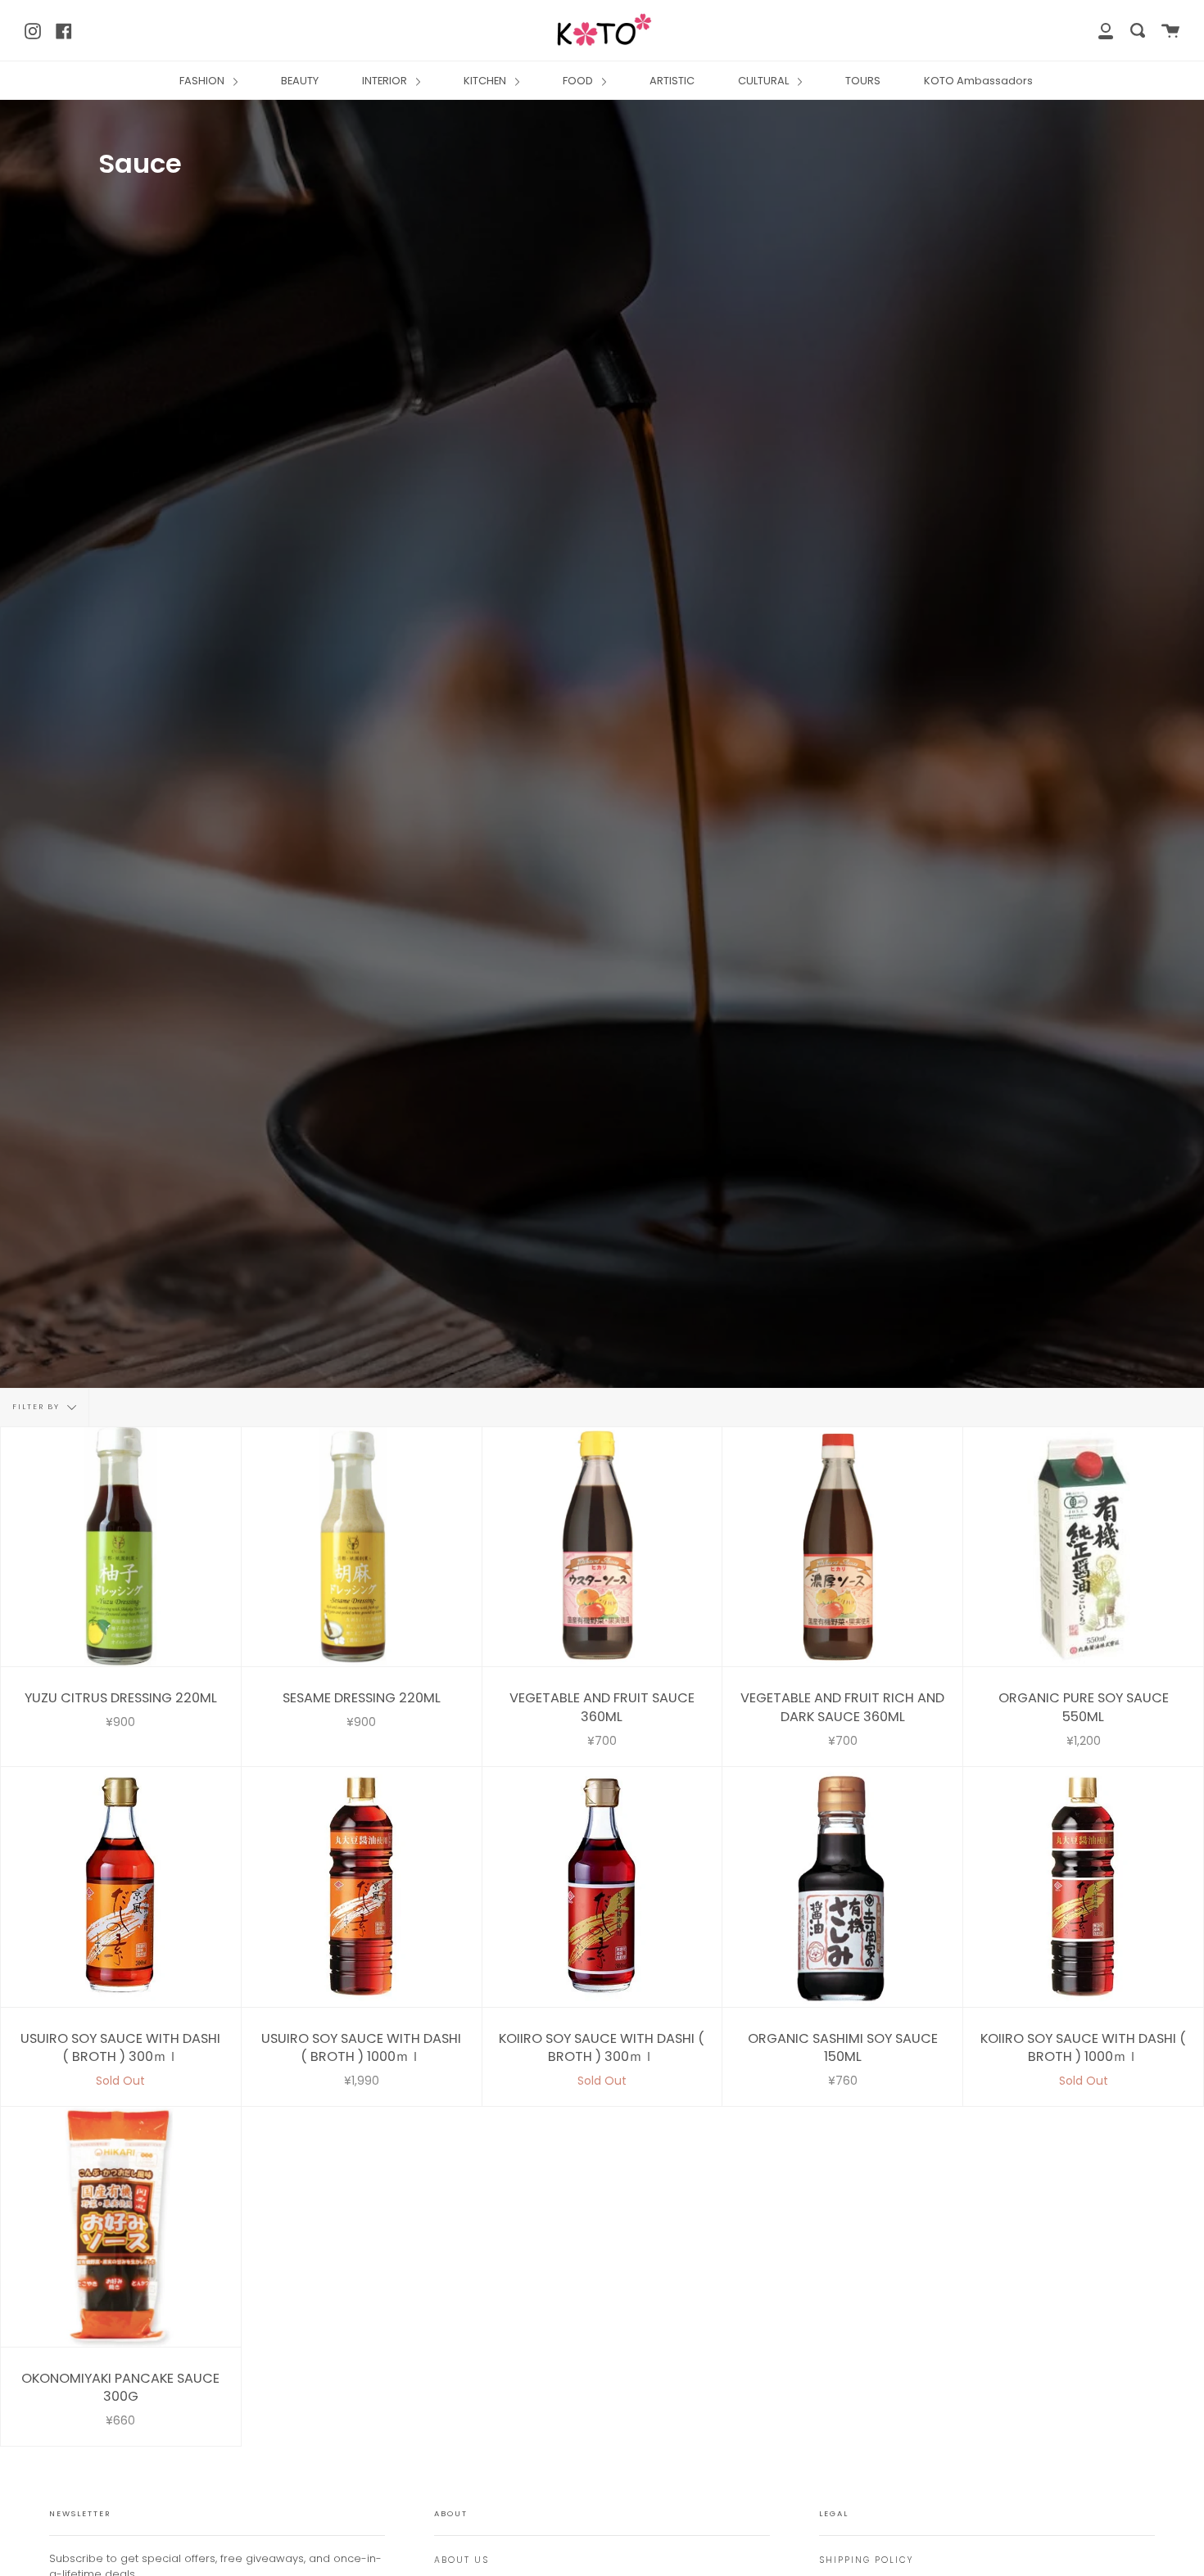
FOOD (579, 81)
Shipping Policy (866, 2560)
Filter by (38, 1407)
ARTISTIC (672, 81)
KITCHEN (486, 81)
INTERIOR (386, 81)
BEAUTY (300, 81)
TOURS (863, 81)
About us (462, 2560)
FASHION (203, 81)
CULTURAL (765, 81)
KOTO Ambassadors (978, 81)
